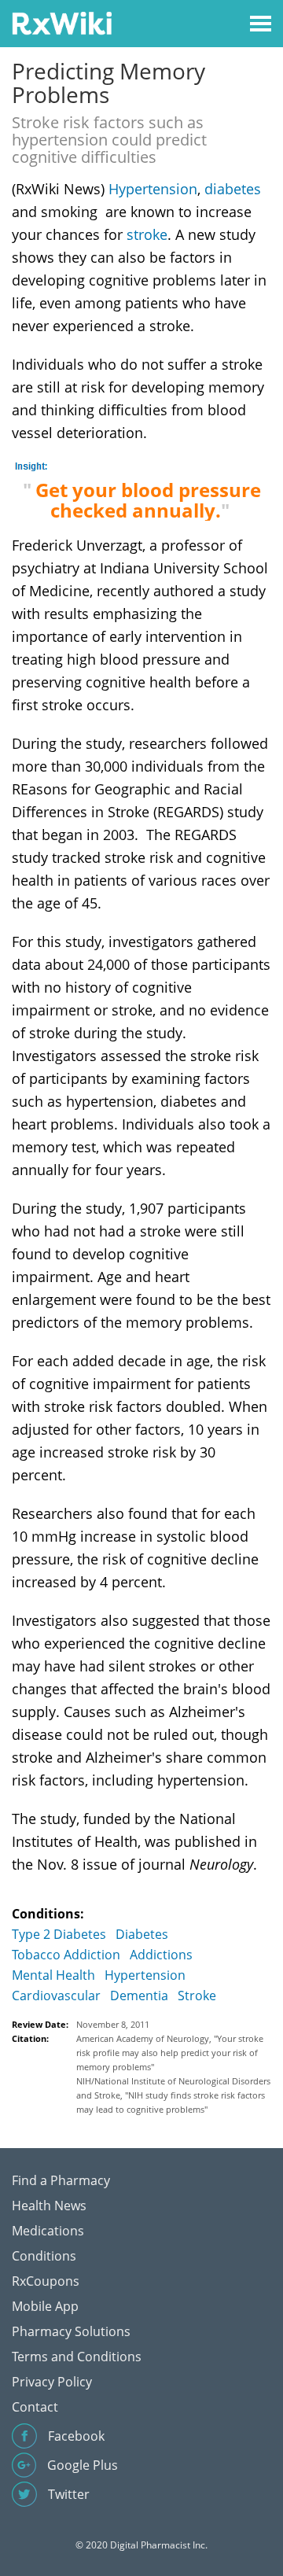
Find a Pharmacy (61, 2180)
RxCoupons (46, 2281)
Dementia (139, 1996)
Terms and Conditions (77, 2357)
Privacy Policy (52, 2382)
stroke (147, 234)
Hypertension (153, 189)
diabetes (233, 189)
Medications (48, 2231)
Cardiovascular (56, 1996)
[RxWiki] (62, 22)
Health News (49, 2206)
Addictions (161, 1955)
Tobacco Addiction (66, 1955)
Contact (35, 2407)
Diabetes (142, 1934)
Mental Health (53, 1975)
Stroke (197, 1996)
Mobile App (45, 2306)
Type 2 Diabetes (59, 1934)
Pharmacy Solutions (71, 2331)
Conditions (44, 2256)
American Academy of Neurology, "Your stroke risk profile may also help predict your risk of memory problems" (170, 2053)
